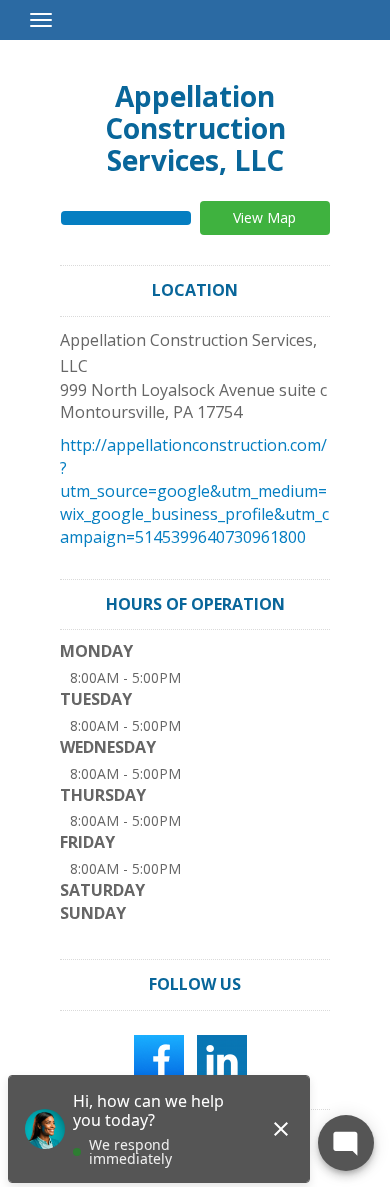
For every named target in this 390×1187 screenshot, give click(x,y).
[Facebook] (159, 1058)
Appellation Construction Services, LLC (195, 128)
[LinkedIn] (222, 1058)
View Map (264, 217)
